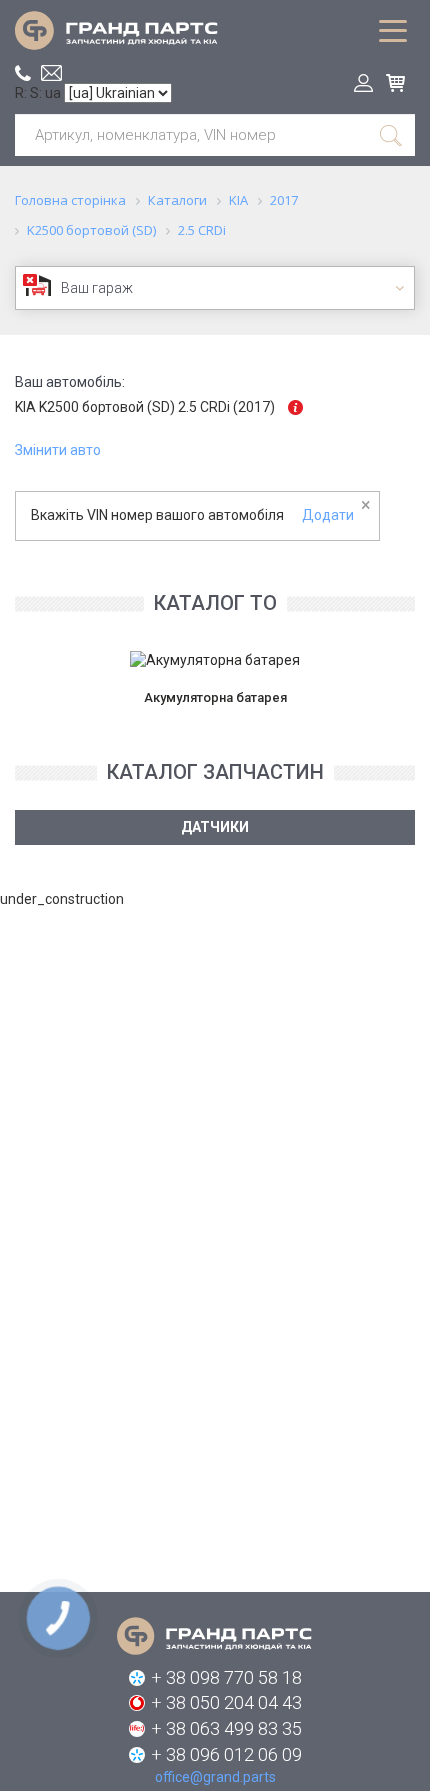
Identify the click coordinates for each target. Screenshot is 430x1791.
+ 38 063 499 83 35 (226, 1728)
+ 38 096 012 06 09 (226, 1754)
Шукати (392, 135)
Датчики (215, 827)
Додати (328, 515)
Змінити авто (58, 450)
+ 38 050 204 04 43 (226, 1702)
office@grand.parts (51, 73)
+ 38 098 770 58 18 (226, 1677)
